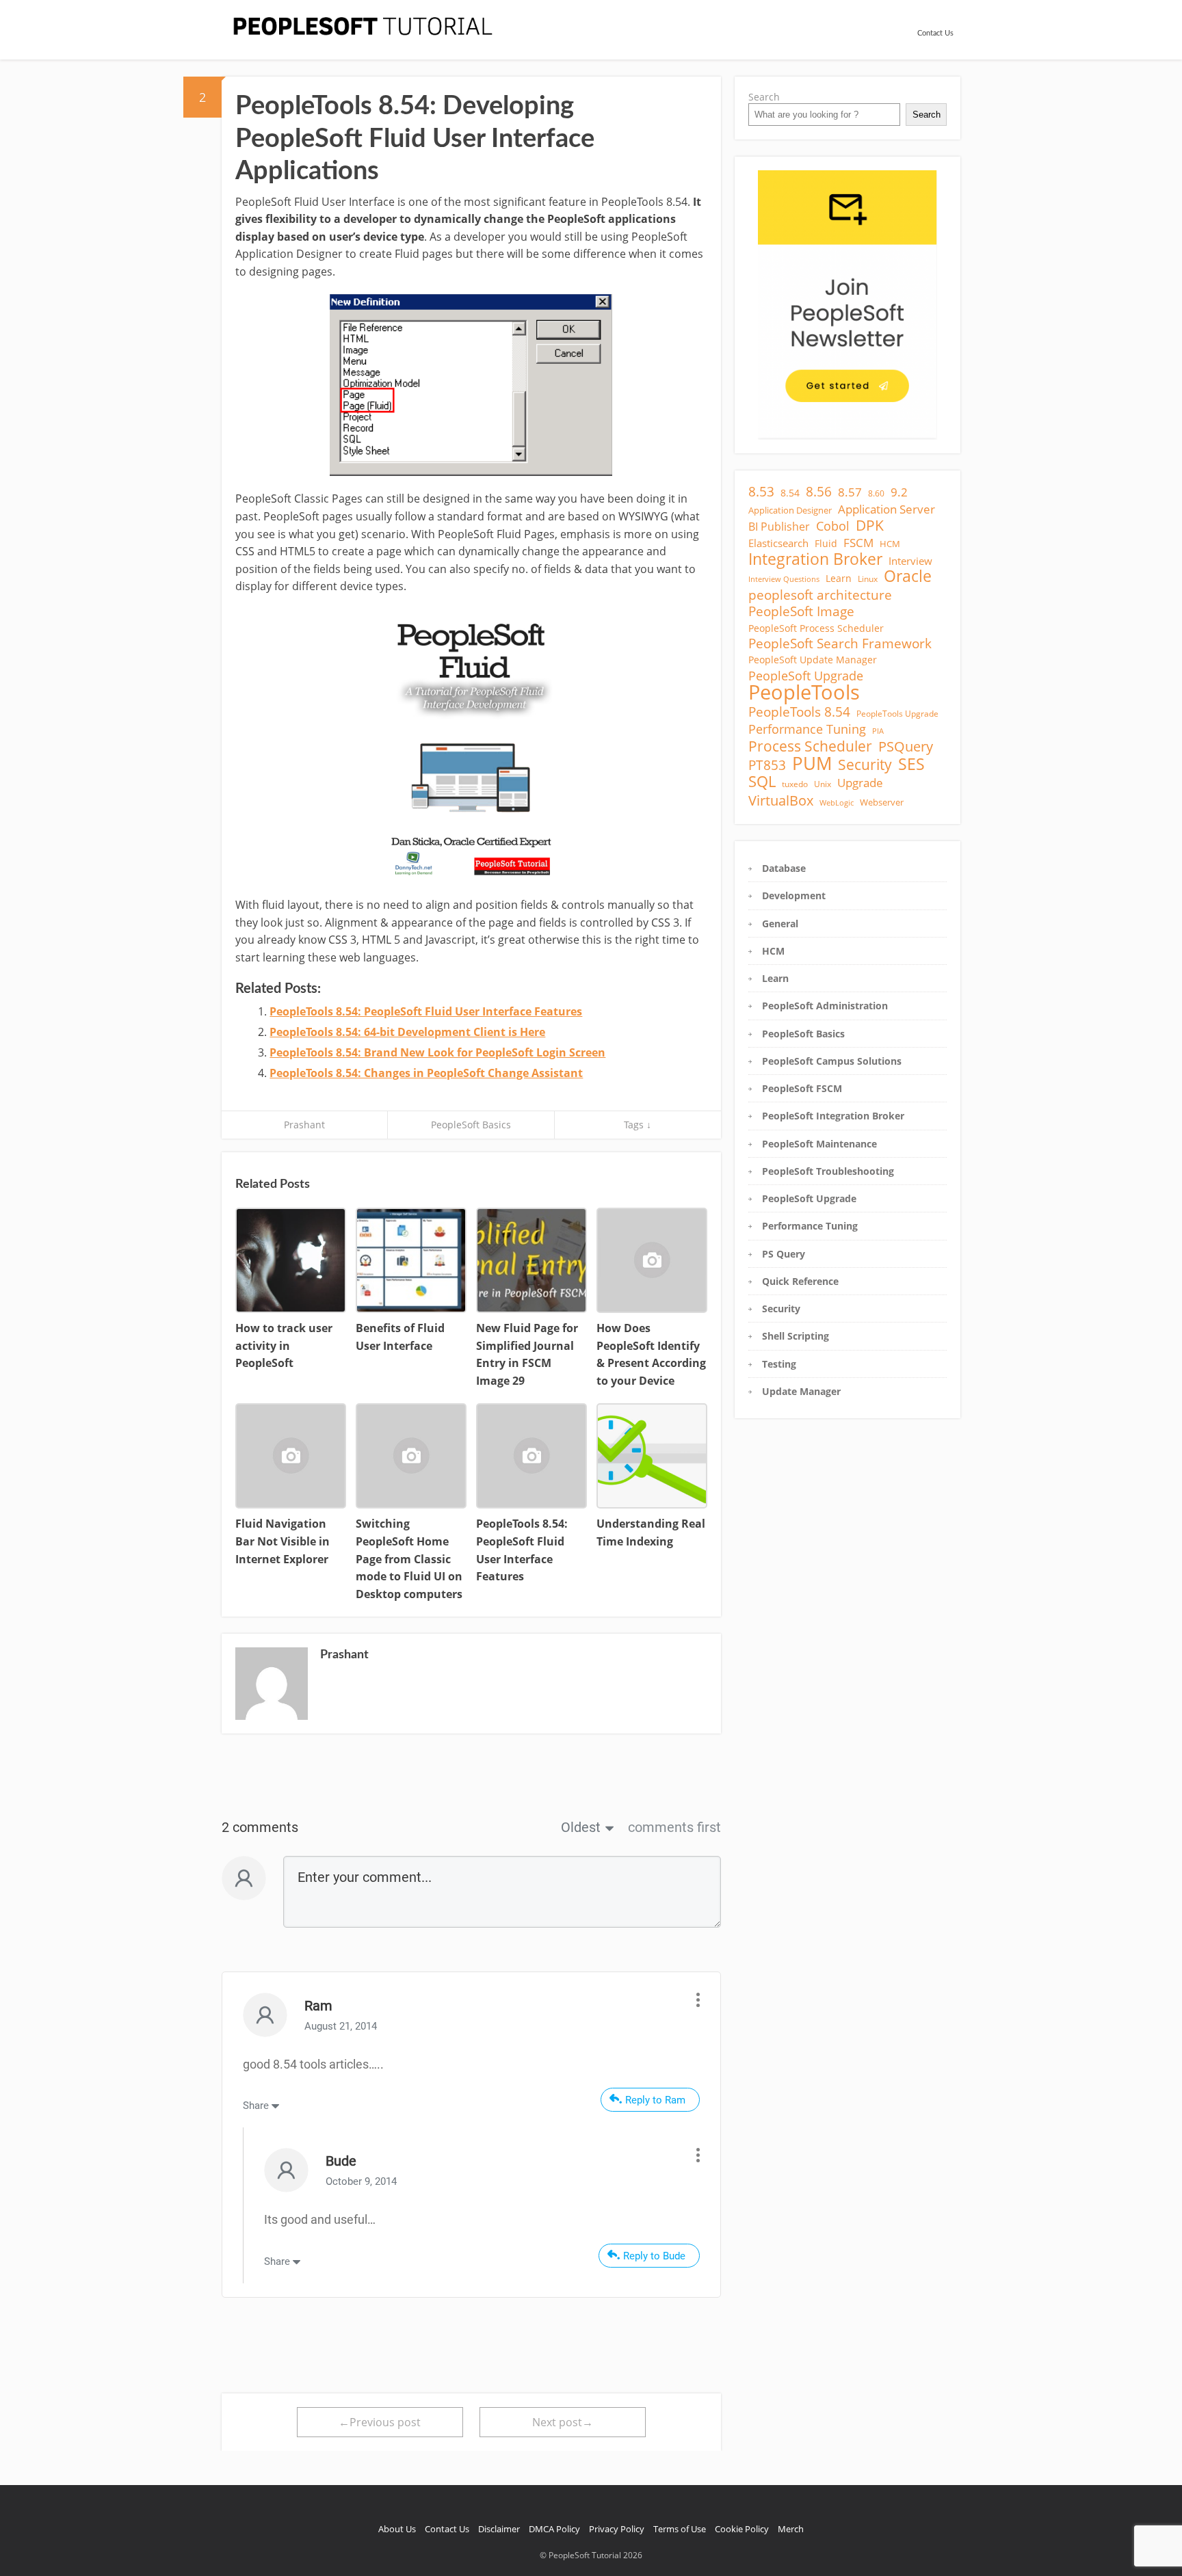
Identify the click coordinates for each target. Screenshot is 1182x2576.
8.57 (850, 492)
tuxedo (795, 784)
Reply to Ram (655, 2100)
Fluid (826, 543)
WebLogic (837, 803)
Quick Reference (800, 1281)
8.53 (761, 492)
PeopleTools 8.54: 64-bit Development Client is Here (407, 1032)
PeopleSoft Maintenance (819, 1144)
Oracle (908, 576)
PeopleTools (804, 692)
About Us (397, 2529)
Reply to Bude (654, 2256)
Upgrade (860, 783)
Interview (910, 561)
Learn (839, 578)
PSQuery (906, 747)
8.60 (876, 493)
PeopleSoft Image (801, 611)
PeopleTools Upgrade (897, 714)
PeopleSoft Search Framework (840, 643)
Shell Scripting (796, 1336)
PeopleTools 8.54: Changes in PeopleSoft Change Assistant (426, 1073)
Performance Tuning (807, 729)
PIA (878, 731)
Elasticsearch (778, 543)
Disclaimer (499, 2529)
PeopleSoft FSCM (802, 1088)
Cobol (833, 526)
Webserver (882, 802)
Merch (791, 2529)
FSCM (858, 543)
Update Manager (801, 1391)
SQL (762, 782)
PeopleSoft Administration (825, 1006)
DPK (870, 525)
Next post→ (563, 2422)
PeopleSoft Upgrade (806, 676)
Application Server (886, 509)
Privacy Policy (617, 2529)
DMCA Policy (554, 2529)
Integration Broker (815, 559)
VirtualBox (781, 800)
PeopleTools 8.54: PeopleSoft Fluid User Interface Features (426, 1011)
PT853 (767, 765)
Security (865, 765)
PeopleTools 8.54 (799, 712)
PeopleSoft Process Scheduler (816, 628)
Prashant (304, 1125)
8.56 (819, 492)
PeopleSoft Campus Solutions (832, 1061)
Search (764, 97)
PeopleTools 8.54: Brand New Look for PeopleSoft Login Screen (437, 1052)
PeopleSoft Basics (471, 1125)
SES (911, 764)
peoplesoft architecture (820, 595)
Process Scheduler (810, 746)
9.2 (899, 492)
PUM (812, 764)
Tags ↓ (638, 1125)
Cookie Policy (742, 2529)
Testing (779, 1364)
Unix (823, 784)
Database (784, 868)
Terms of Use (680, 2529)
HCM (890, 544)
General (780, 924)
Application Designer (790, 510)
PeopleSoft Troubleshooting (828, 1171)
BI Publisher (779, 527)
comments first (674, 1827)
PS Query (784, 1254)
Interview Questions (784, 579)
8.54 (790, 493)
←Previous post (380, 2422)
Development (794, 895)
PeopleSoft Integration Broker (833, 1116)
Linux (868, 579)
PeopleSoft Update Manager (813, 660)
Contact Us (935, 33)
